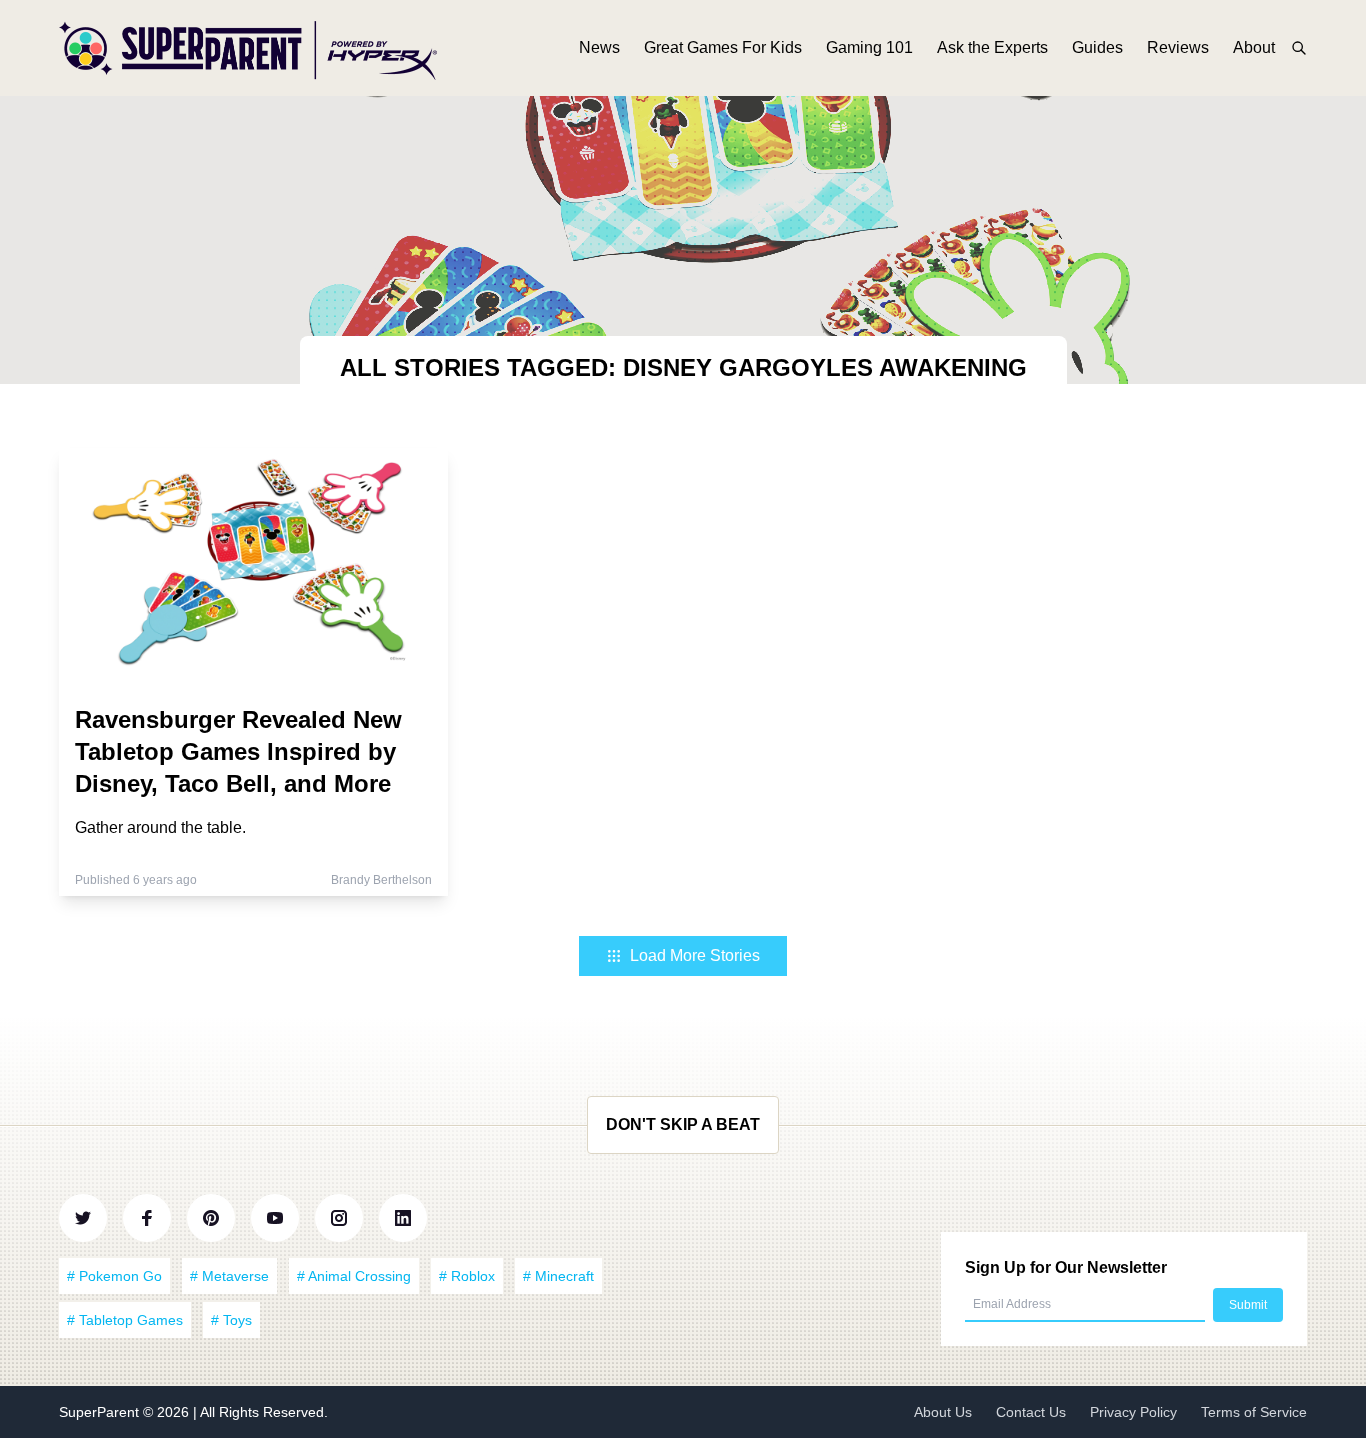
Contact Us (1031, 1412)
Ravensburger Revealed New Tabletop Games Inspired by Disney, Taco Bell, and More (238, 751)
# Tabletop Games (125, 1320)
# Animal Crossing (354, 1276)
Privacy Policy (1133, 1412)
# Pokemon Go (114, 1276)
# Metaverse (229, 1276)
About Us (943, 1412)
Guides (1097, 47)
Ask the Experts (992, 47)
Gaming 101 (869, 47)
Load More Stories (695, 955)
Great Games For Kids (723, 47)
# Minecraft (558, 1276)
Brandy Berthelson (381, 880)
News (599, 47)
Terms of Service (1254, 1412)
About (1254, 47)
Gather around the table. (160, 827)
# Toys (231, 1320)
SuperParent (101, 1412)
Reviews (1178, 47)
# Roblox (467, 1276)
